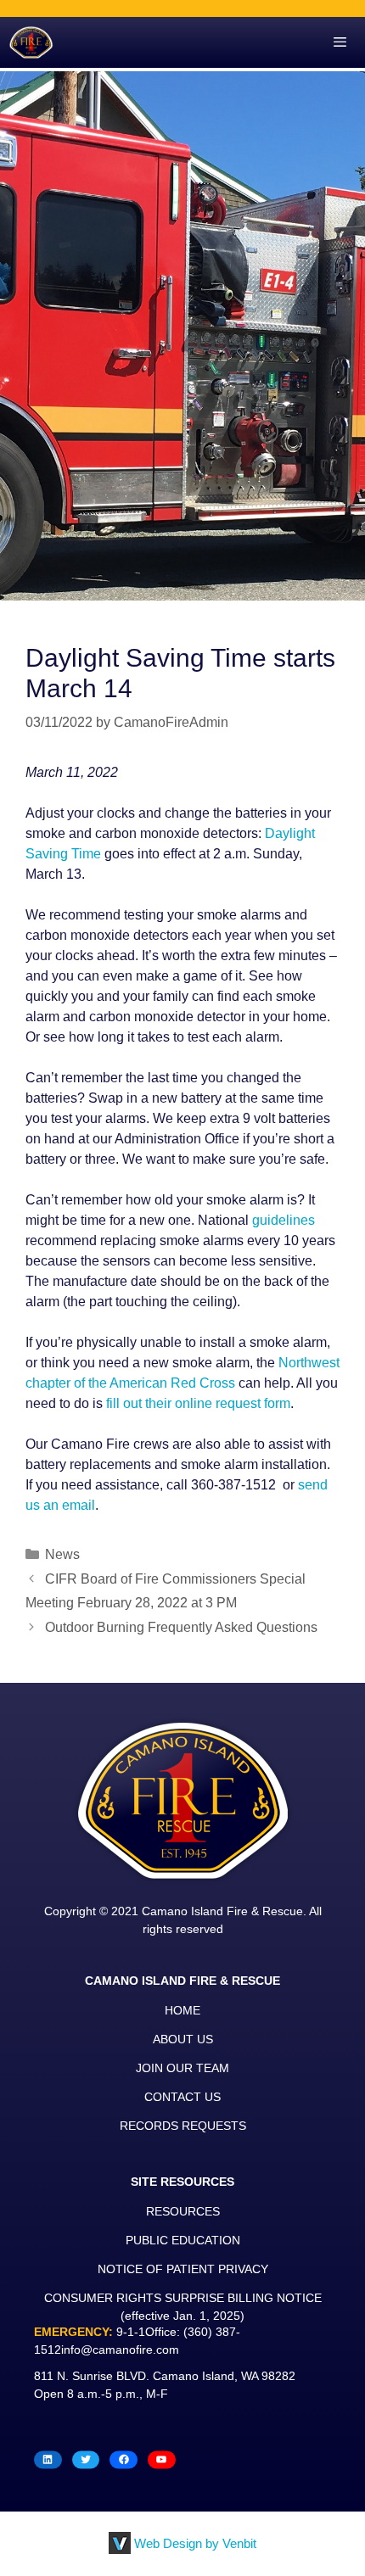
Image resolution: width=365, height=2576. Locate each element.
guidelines (284, 1220)
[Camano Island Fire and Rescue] (31, 42)
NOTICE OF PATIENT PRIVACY (183, 2269)
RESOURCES (183, 2211)
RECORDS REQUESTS (183, 2126)
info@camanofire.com (120, 2350)
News (62, 1554)
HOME (182, 2010)
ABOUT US (183, 2039)
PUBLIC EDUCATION (183, 2240)
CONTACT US (182, 2097)
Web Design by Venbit (195, 2543)
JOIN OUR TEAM (182, 2068)
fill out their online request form (198, 1403)
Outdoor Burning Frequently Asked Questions (181, 1627)
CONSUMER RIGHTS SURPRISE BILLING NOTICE (183, 2298)
